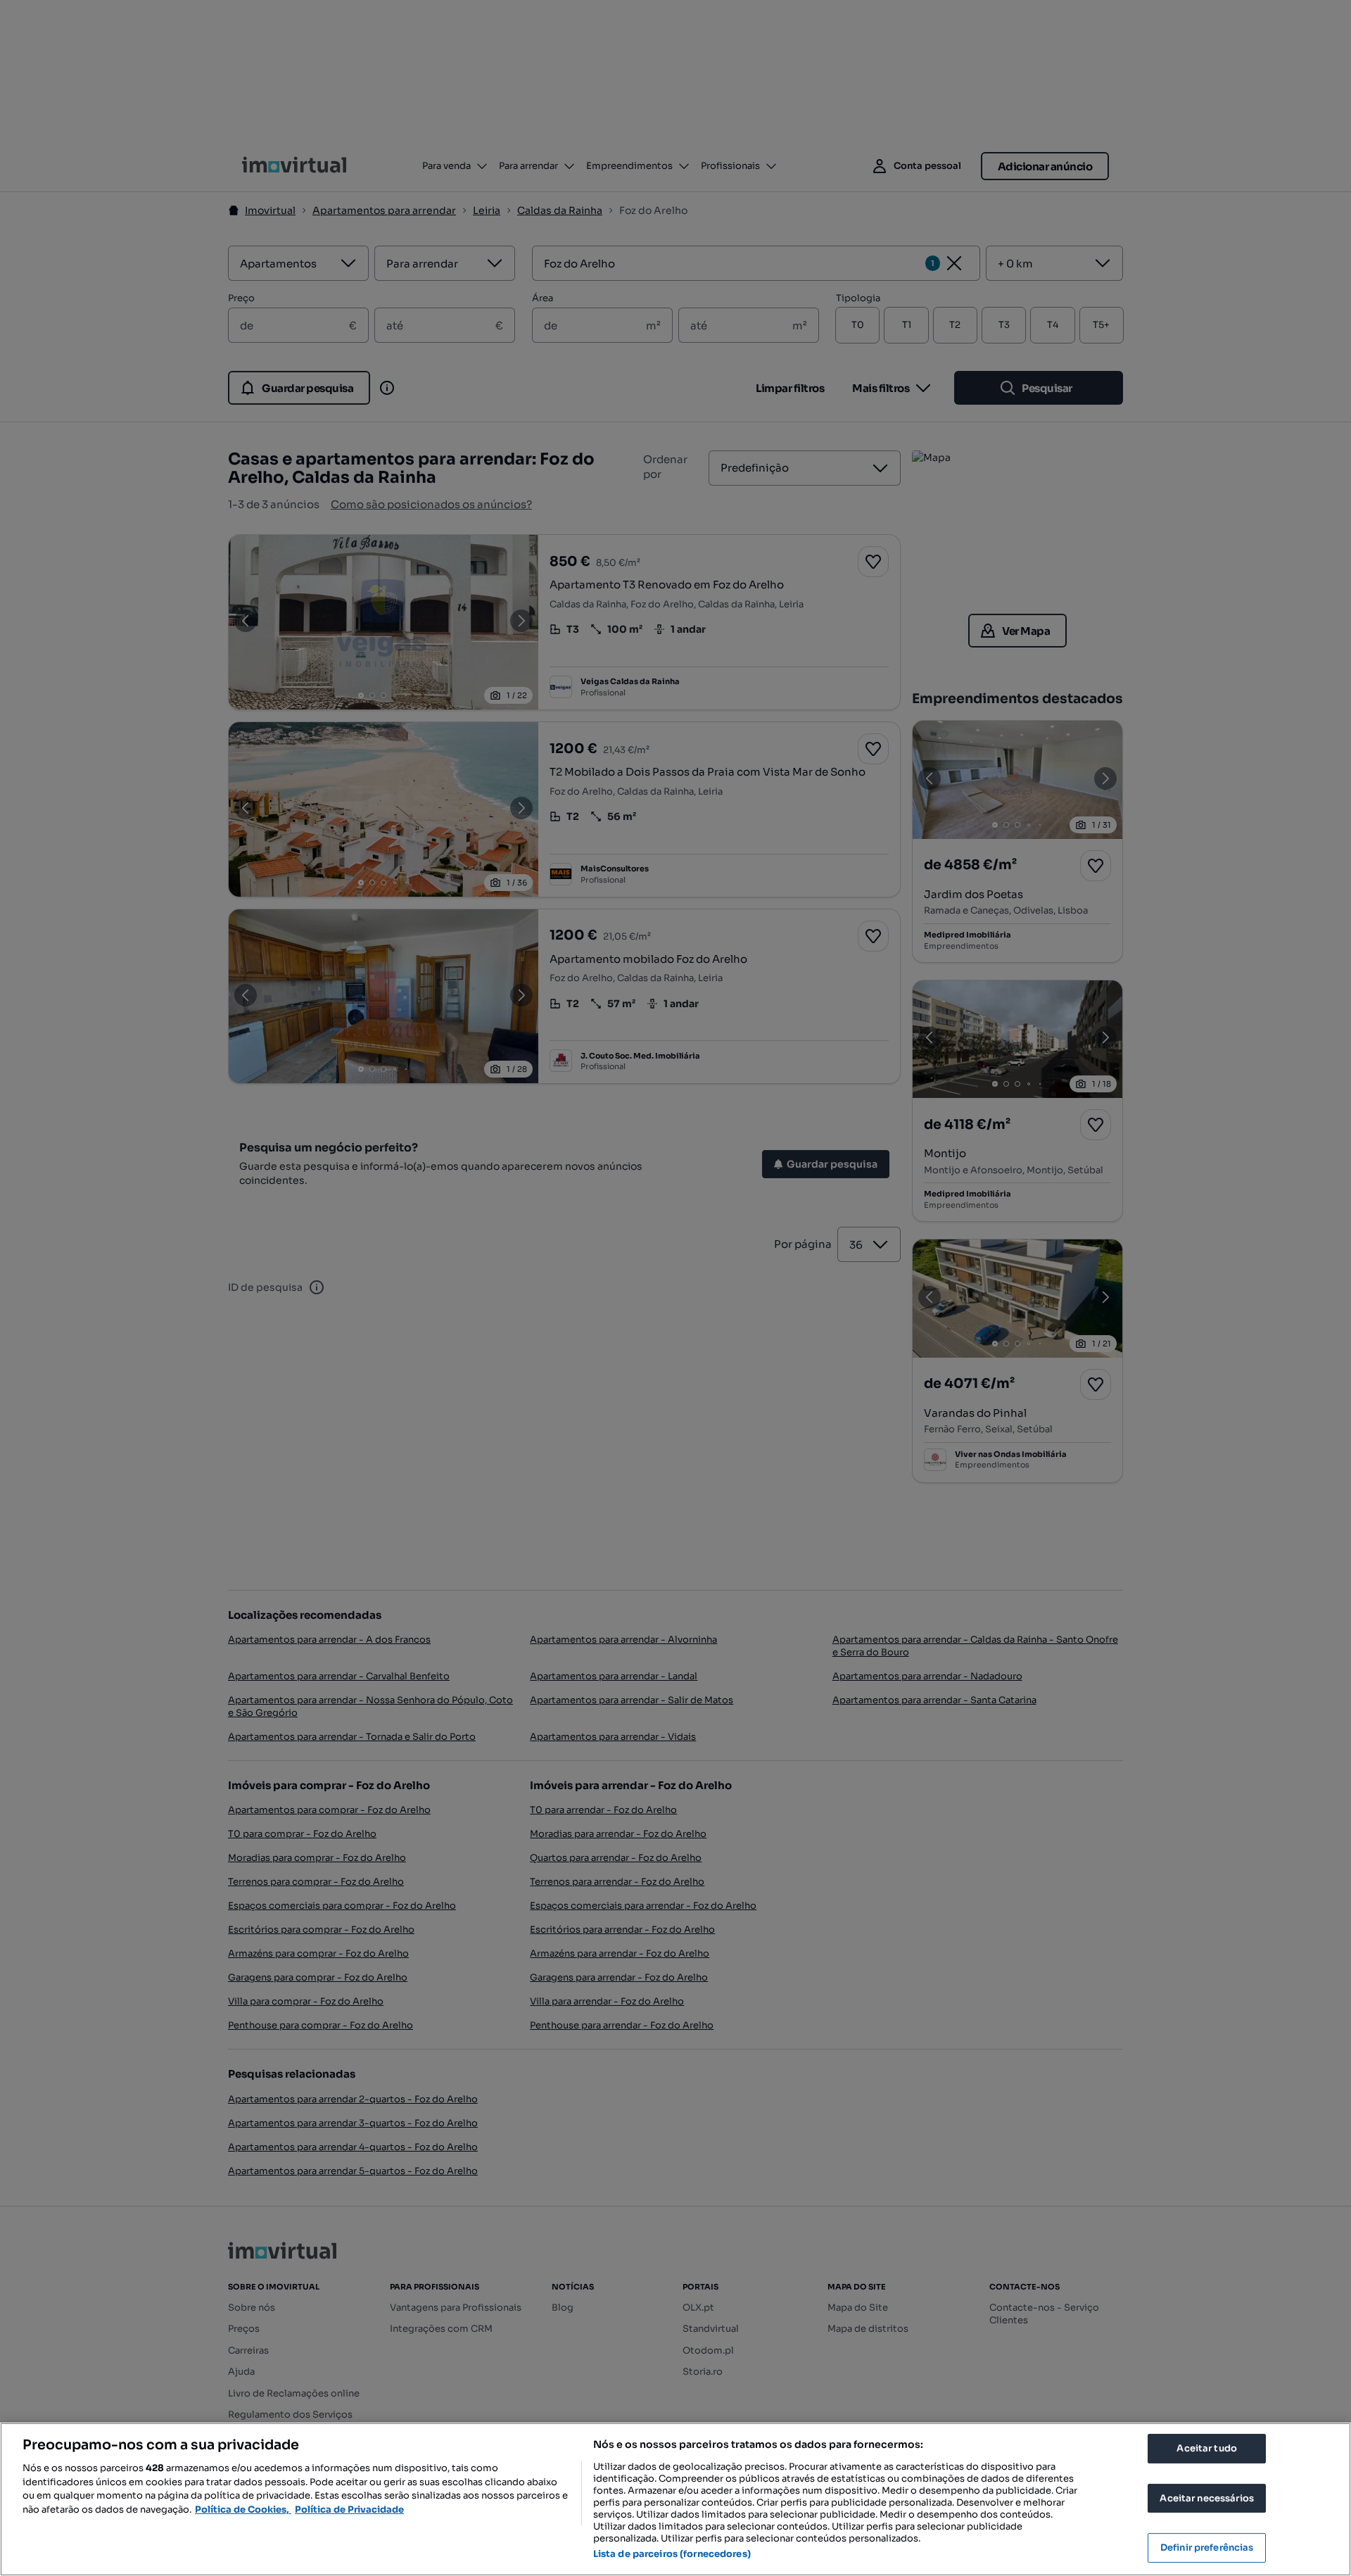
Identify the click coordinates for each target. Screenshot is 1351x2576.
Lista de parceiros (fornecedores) (672, 2554)
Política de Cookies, (243, 2509)
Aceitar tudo (1207, 2448)
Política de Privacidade (349, 2509)
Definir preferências (1207, 2547)
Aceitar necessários (1206, 2498)
